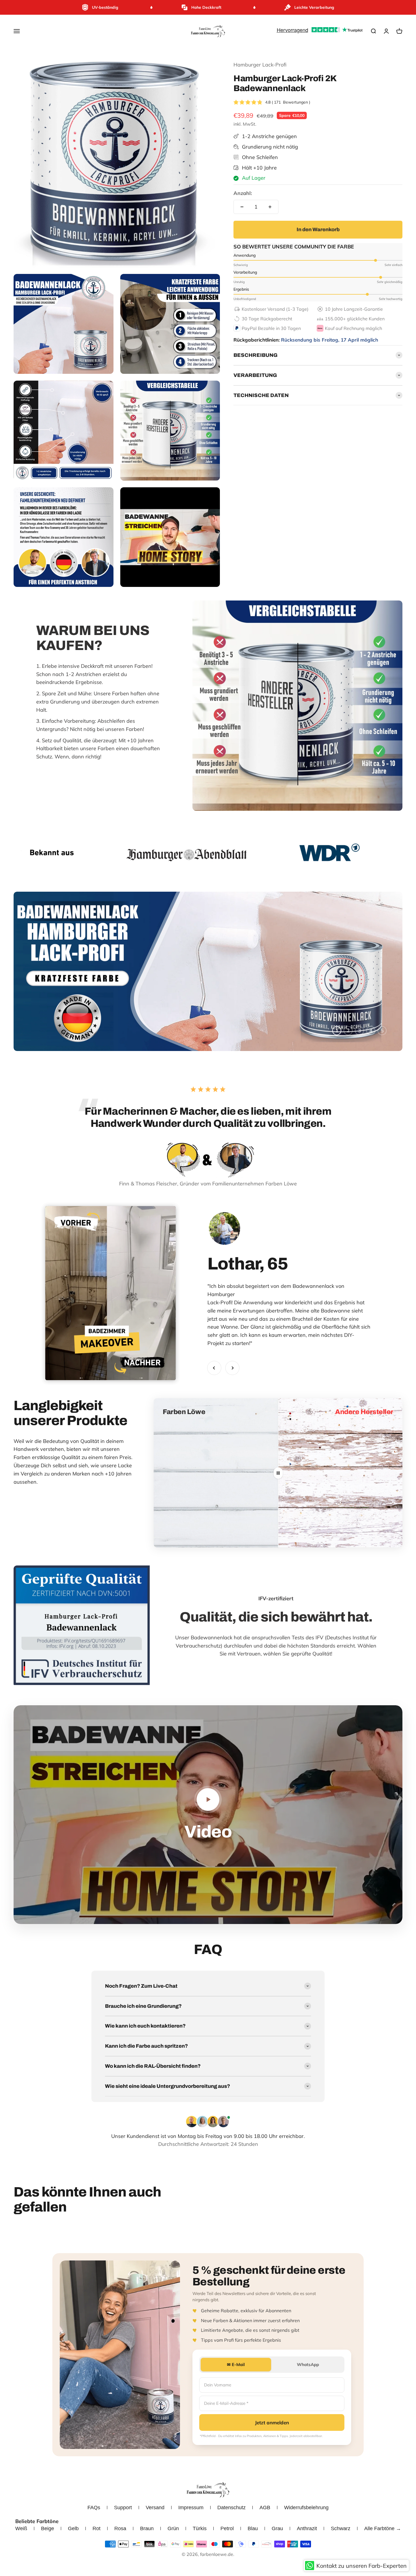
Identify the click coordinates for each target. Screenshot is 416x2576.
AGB (265, 2508)
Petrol (227, 2528)
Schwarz (341, 2528)
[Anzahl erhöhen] (270, 207)
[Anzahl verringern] (242, 207)
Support (123, 2508)
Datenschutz (231, 2508)
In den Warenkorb (318, 229)
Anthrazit (307, 2528)
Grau (277, 2528)
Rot (97, 2528)
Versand (155, 2508)
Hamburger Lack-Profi (260, 65)
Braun (147, 2528)
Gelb (73, 2528)
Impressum (191, 2508)
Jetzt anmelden (272, 2422)
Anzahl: (243, 193)
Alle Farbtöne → (383, 2528)
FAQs (94, 2508)
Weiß (21, 2528)
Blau (253, 2528)
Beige (48, 2528)
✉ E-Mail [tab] (236, 2364)
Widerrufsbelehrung (306, 2508)
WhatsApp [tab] (308, 2364)
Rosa (120, 2528)
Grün (173, 2528)
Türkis (200, 2528)
